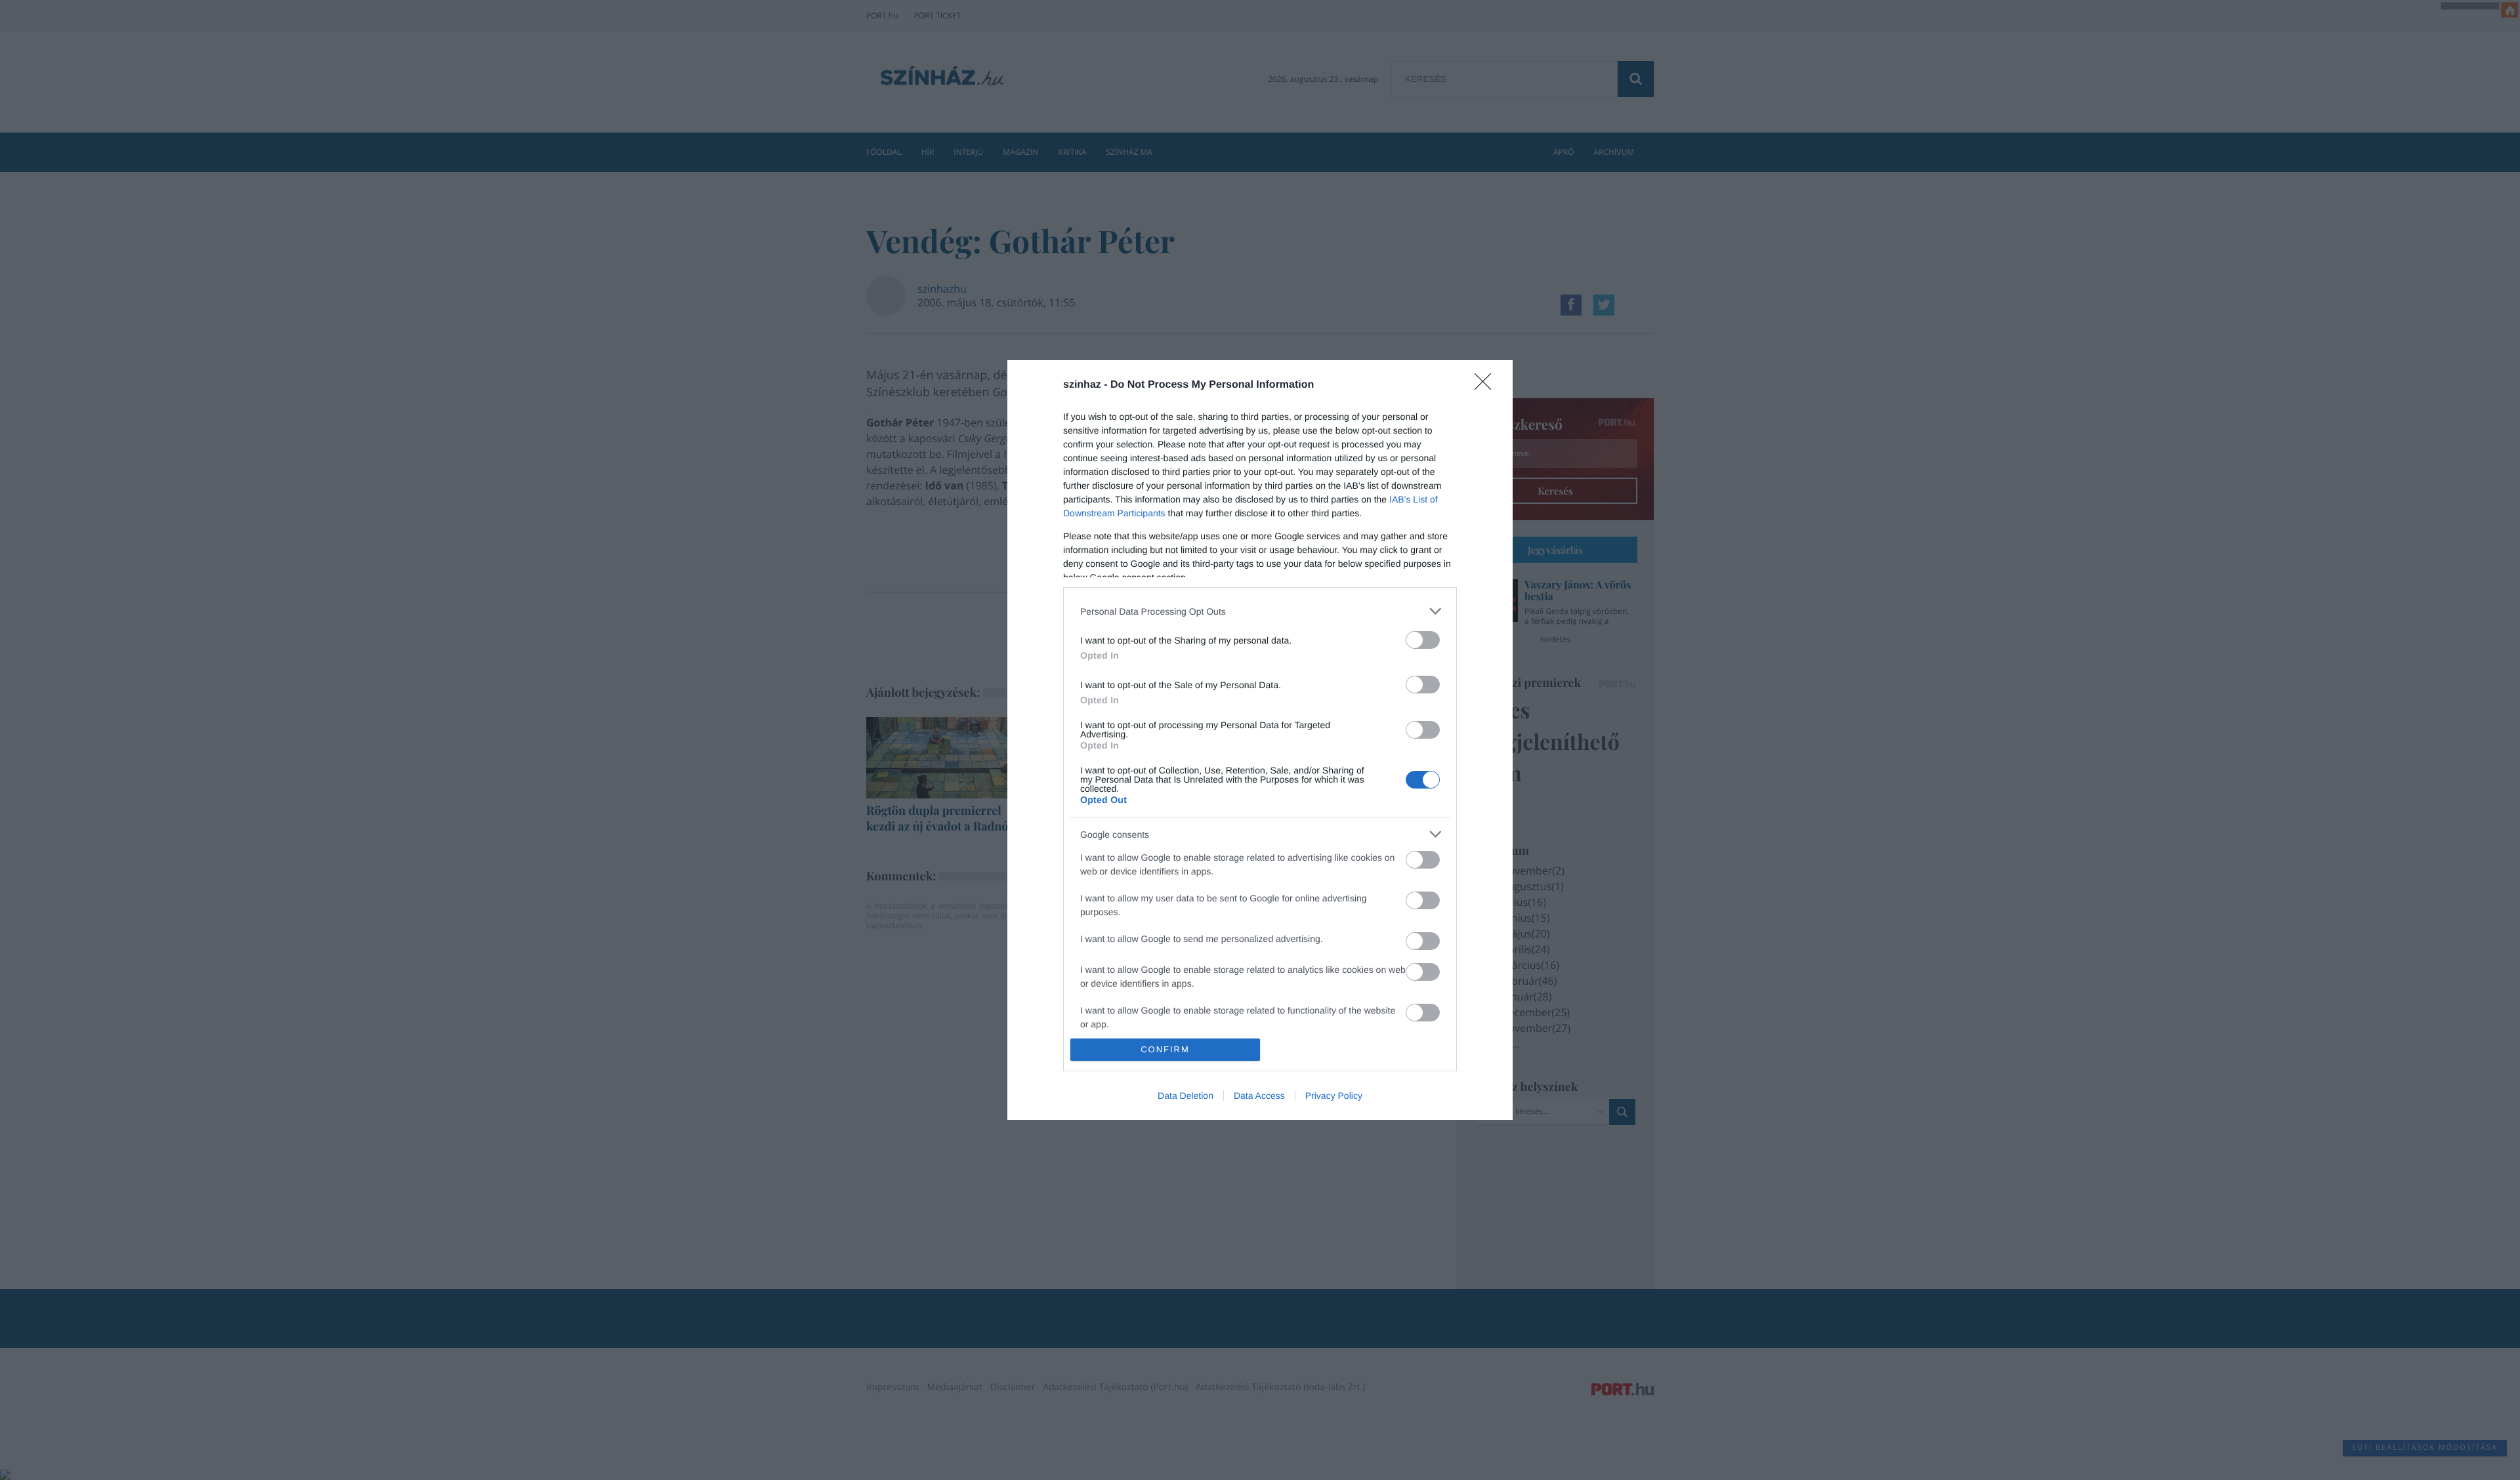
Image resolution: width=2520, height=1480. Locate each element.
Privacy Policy (1334, 1096)
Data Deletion (1186, 1096)
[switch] (1423, 640)
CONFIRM (1165, 1049)
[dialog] (1260, 740)
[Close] (1487, 386)
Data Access (1259, 1096)
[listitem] (1260, 611)
